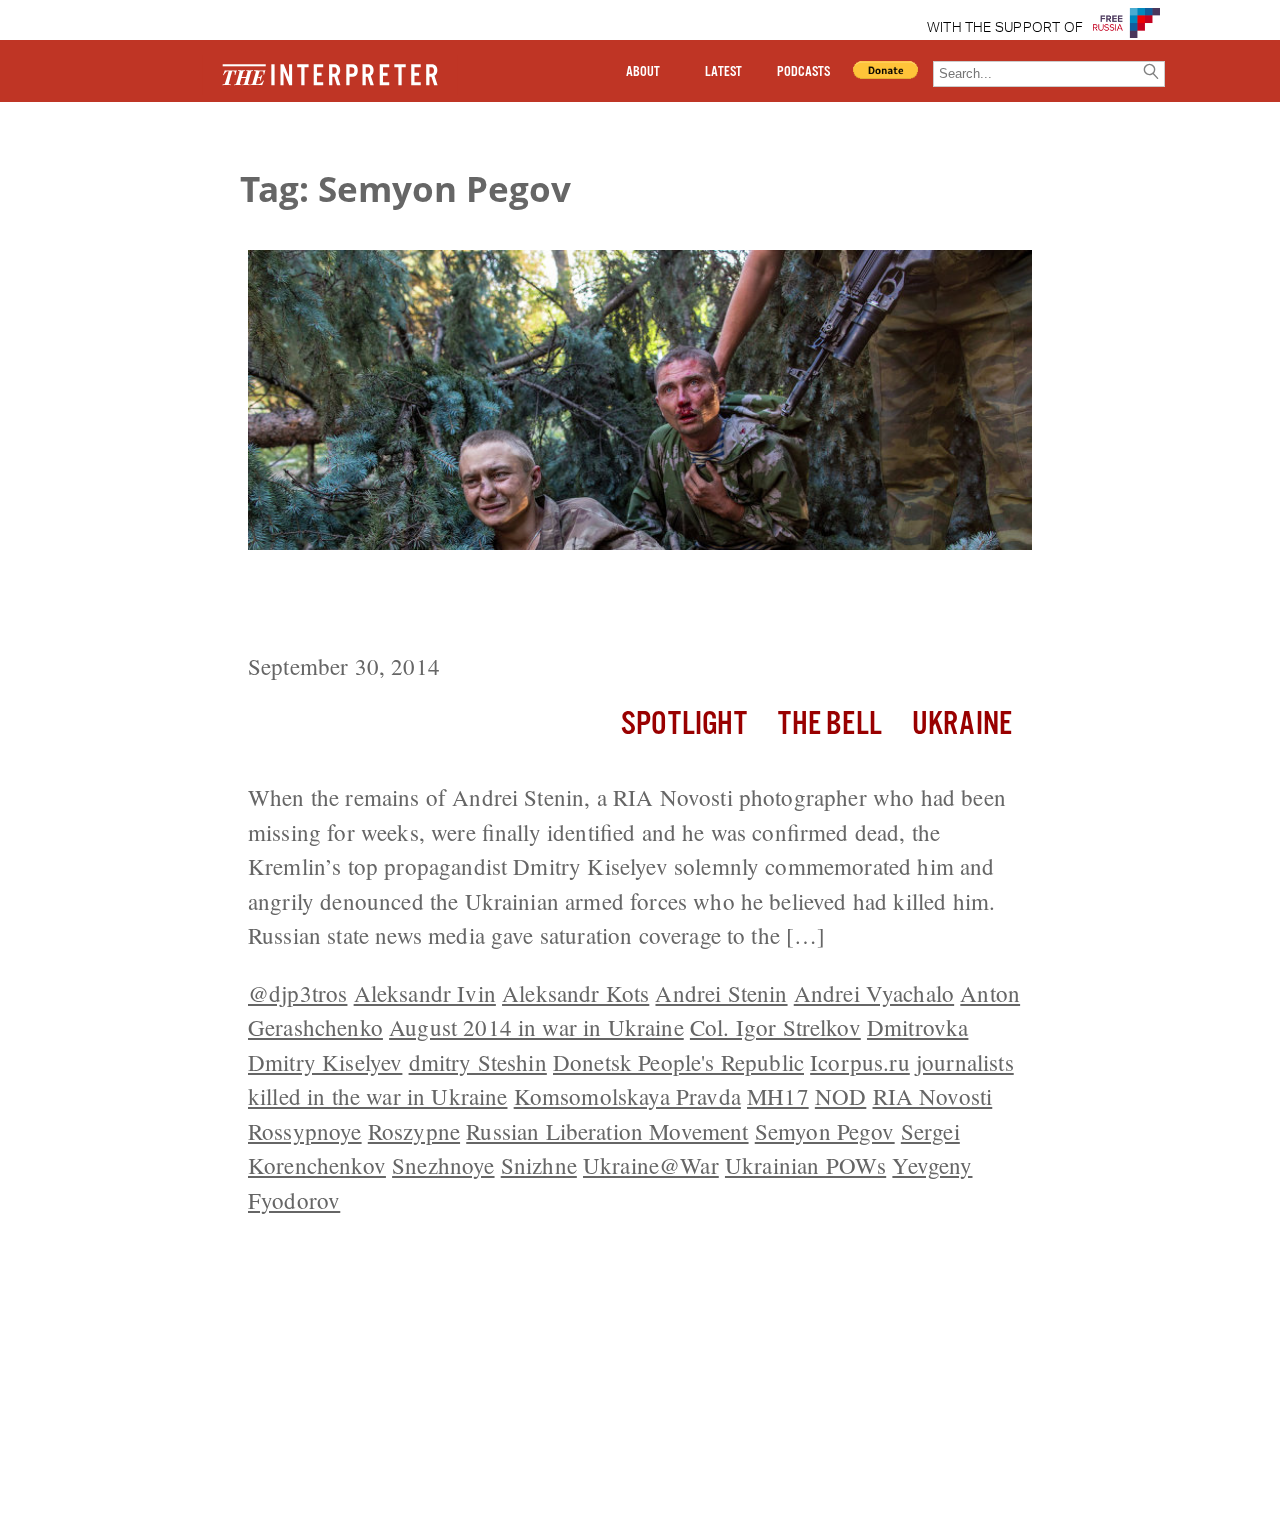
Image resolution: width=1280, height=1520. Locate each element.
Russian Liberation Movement (607, 1131)
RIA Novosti (933, 1096)
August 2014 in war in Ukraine (536, 1027)
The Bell (830, 724)
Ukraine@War (651, 1165)
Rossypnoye (305, 1131)
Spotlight (684, 724)
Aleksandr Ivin (425, 993)
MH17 (778, 1096)
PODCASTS (803, 72)
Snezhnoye (443, 1165)
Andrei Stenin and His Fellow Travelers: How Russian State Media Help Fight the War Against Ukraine (626, 604)
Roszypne (414, 1131)
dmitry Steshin (478, 1062)
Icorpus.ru (860, 1062)
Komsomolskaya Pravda (627, 1096)
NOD (840, 1096)
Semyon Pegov (825, 1131)
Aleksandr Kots (575, 993)
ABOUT (643, 72)
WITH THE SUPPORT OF (1005, 28)
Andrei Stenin (721, 993)
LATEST (723, 72)
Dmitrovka (917, 1027)
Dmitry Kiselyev (325, 1062)
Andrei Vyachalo (874, 993)
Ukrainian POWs (805, 1165)
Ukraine (962, 724)
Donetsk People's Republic (678, 1062)
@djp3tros (297, 993)
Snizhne (539, 1165)
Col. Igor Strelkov (775, 1027)
